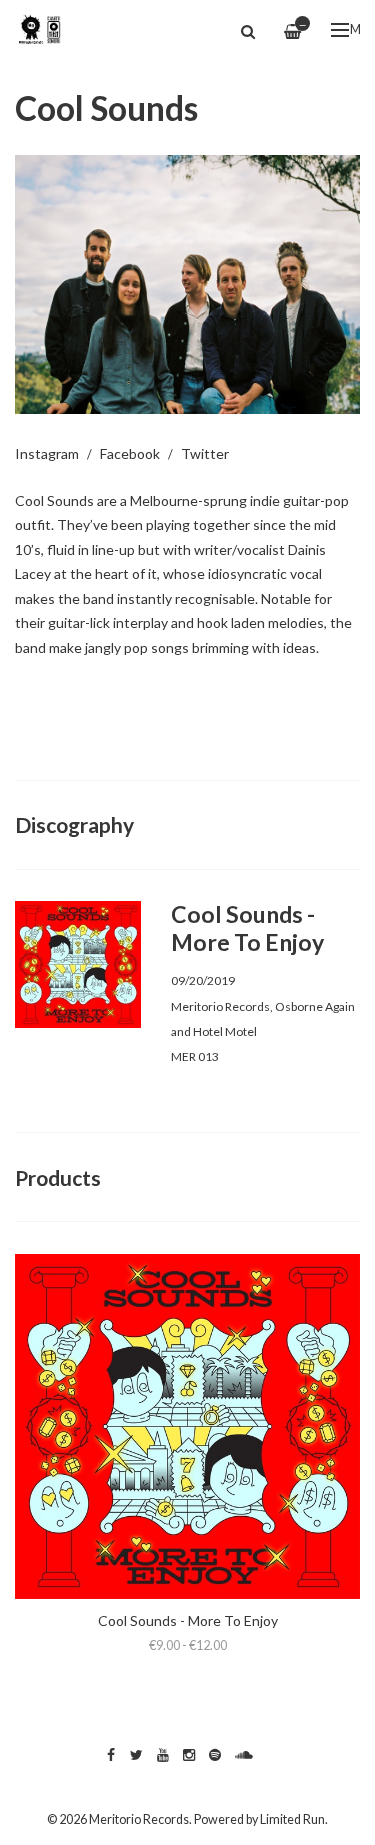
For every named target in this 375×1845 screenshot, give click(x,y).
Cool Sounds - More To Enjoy (188, 1620)
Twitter (205, 453)
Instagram (47, 453)
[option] (187, 284)
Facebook (130, 453)
